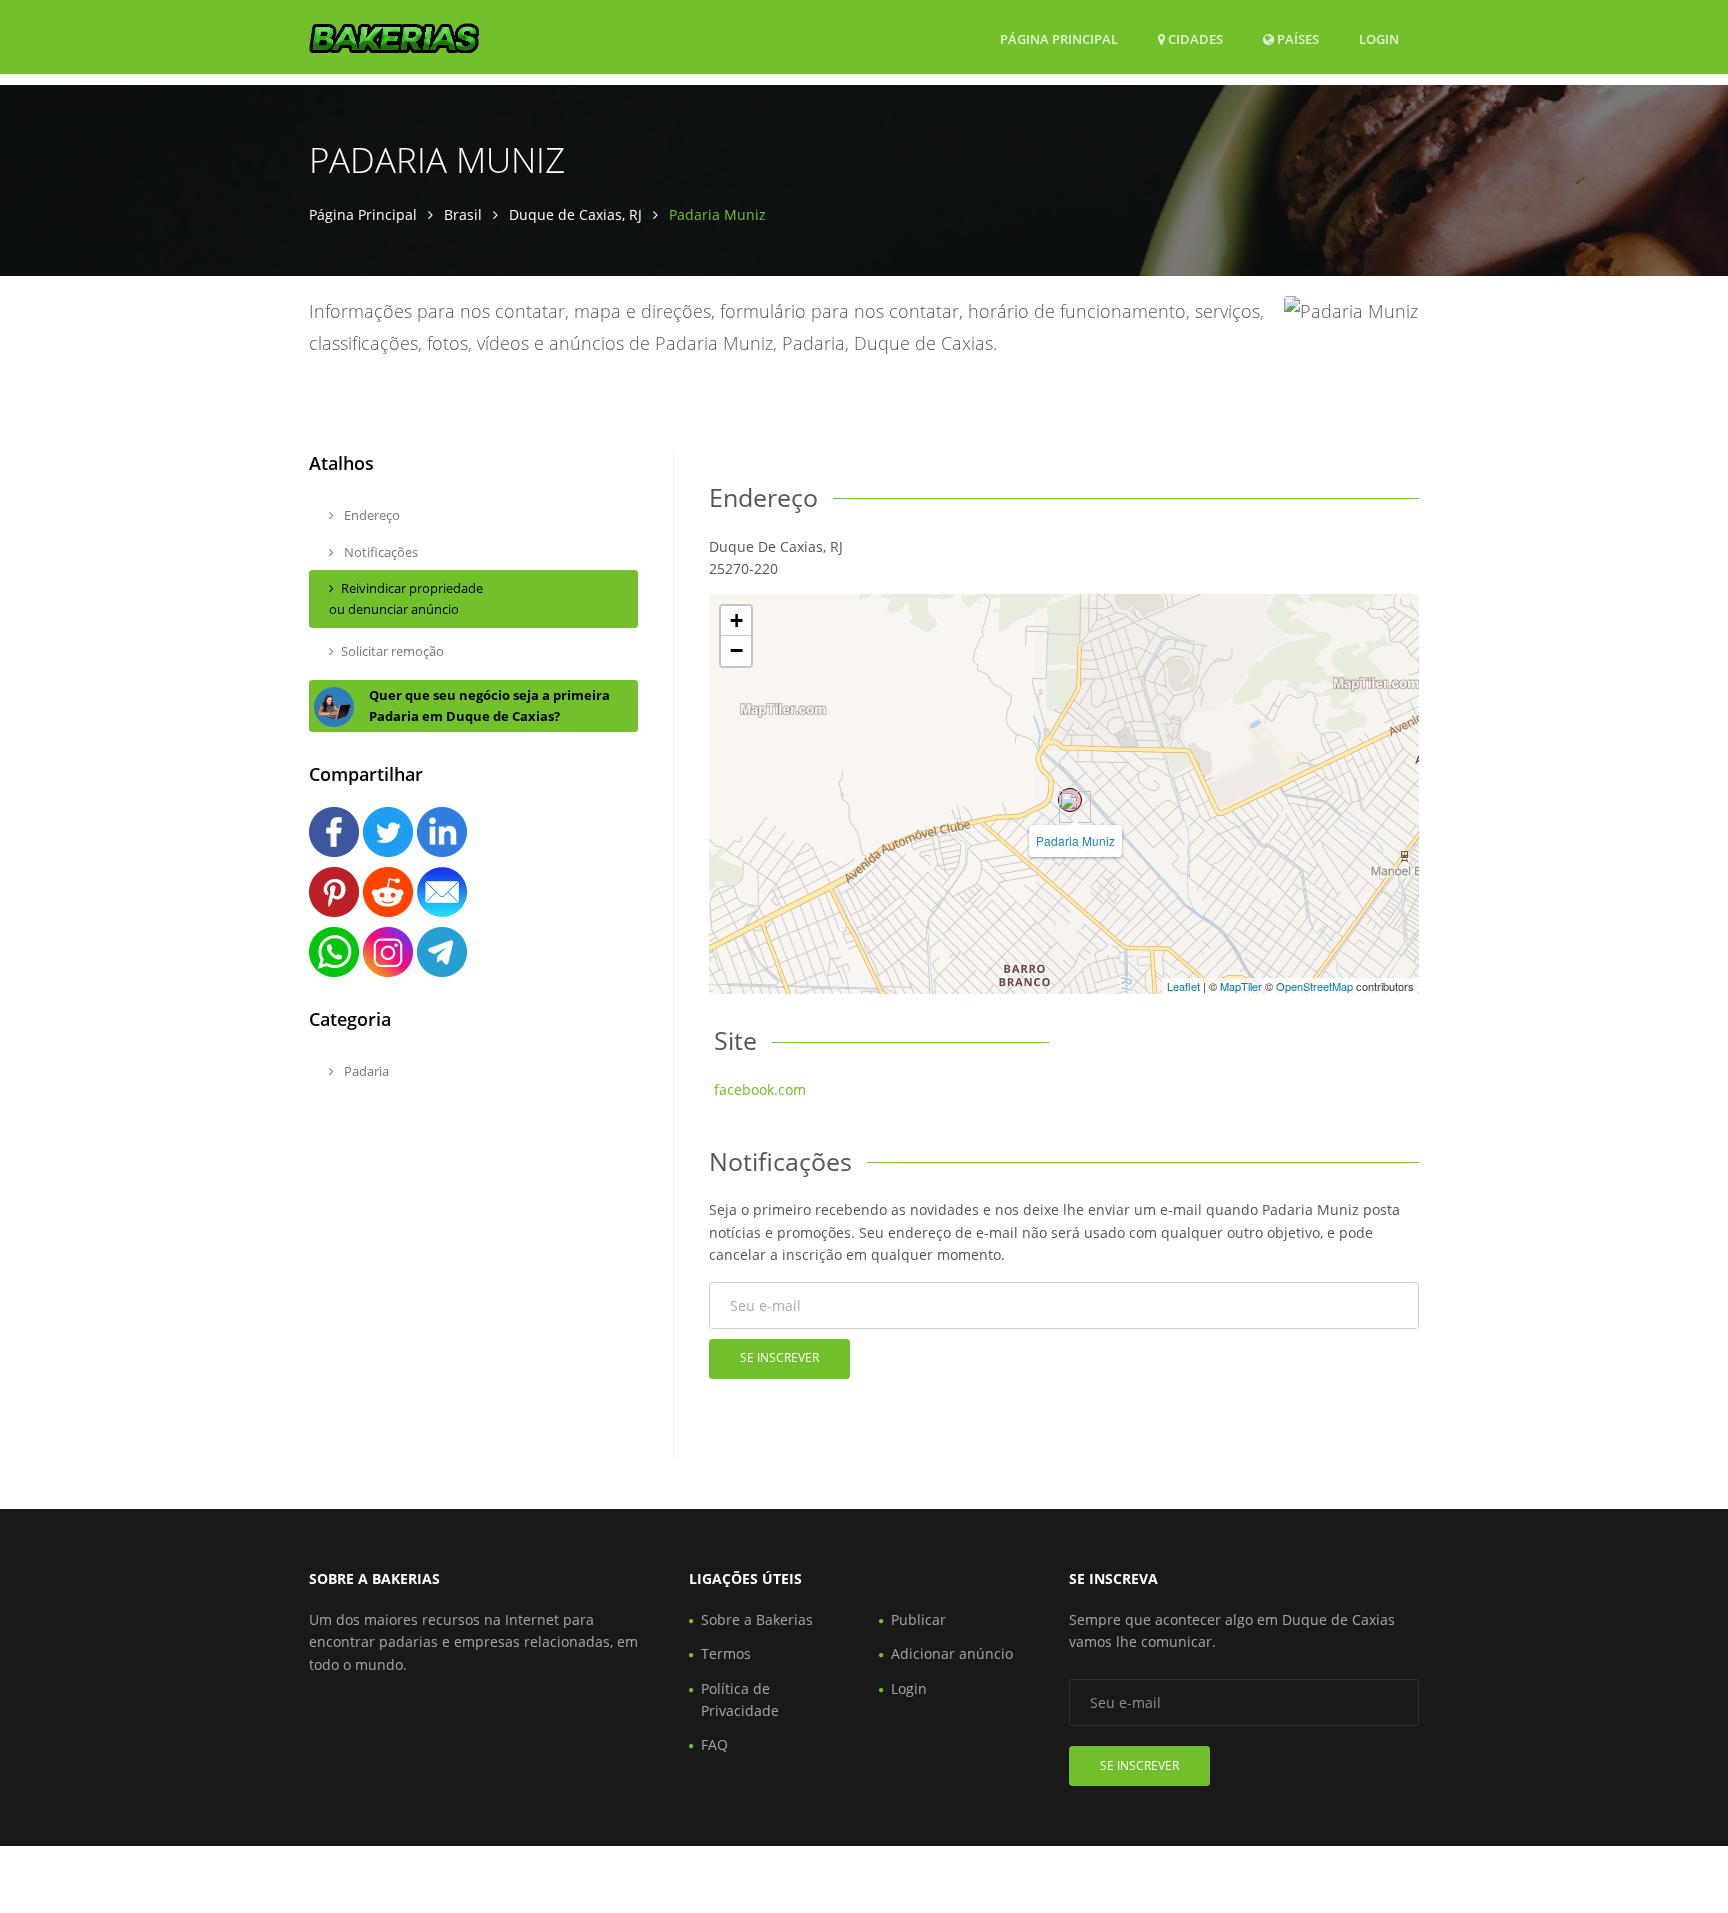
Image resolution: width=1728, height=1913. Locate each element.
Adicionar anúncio (952, 1653)
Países (1296, 38)
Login (1379, 38)
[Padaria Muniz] (1070, 800)
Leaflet (1183, 986)
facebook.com (760, 1089)
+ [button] (736, 620)
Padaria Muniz (1075, 840)
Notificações (379, 552)
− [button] (736, 650)
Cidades (1194, 39)
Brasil (463, 214)
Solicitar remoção (392, 651)
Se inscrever (779, 1357)
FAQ (714, 1744)
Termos (726, 1653)
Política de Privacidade (740, 1699)
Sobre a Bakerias (757, 1619)
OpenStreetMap (1314, 986)
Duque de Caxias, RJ (575, 214)
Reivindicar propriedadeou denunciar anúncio (406, 598)
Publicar (918, 1619)
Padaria (365, 1071)
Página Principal (1059, 39)
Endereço (370, 515)
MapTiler (1241, 986)
